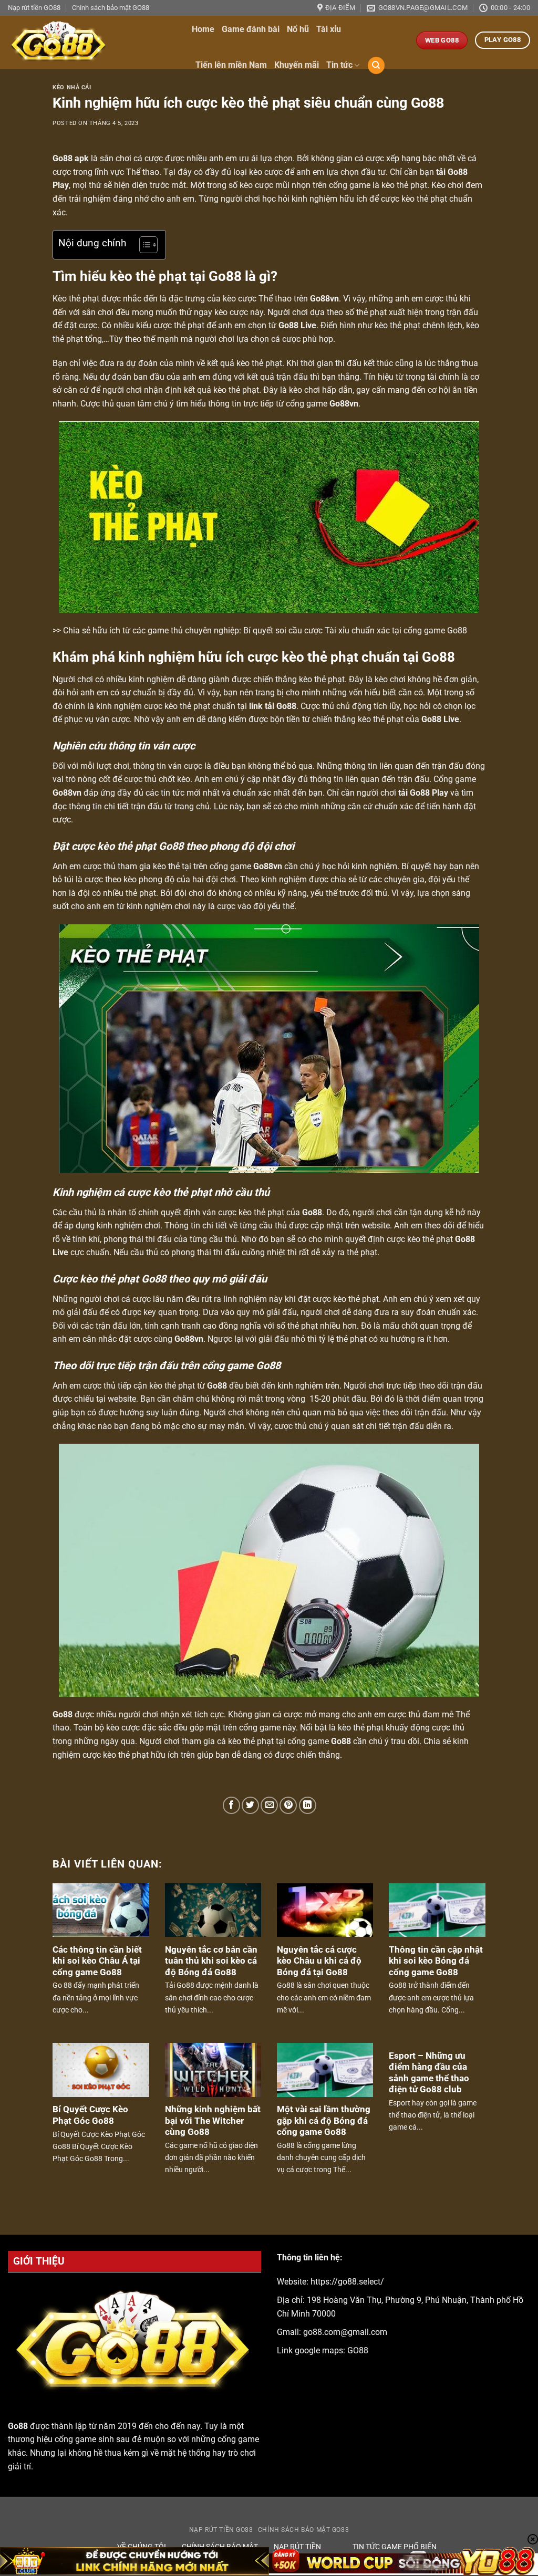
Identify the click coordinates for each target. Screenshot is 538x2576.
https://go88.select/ (347, 2282)
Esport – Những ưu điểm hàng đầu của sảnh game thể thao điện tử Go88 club (429, 2073)
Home (203, 29)
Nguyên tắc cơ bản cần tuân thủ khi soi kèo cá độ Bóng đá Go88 (211, 1961)
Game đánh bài (251, 29)
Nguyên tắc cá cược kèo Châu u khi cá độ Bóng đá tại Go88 (319, 1961)
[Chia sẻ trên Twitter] (250, 1805)
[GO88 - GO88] (92, 42)
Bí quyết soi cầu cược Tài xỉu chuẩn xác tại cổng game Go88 (355, 630)
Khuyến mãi (297, 65)
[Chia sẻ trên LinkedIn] (308, 1805)
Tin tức (339, 65)
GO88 (358, 2350)
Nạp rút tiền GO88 (34, 8)
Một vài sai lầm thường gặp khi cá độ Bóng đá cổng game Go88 (324, 2121)
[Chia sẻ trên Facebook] (231, 1805)
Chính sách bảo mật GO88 (111, 8)
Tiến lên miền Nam (231, 65)
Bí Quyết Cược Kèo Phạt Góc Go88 (90, 2115)
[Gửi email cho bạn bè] (269, 1805)
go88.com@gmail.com (345, 2332)
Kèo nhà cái (72, 87)
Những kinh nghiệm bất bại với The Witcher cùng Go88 (213, 2121)
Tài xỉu (329, 29)
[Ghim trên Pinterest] (288, 1805)
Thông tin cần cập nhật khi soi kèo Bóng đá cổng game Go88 (436, 1961)
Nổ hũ (298, 29)
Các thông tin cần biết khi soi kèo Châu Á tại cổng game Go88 (97, 1961)
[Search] (376, 65)
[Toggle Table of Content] (143, 245)
